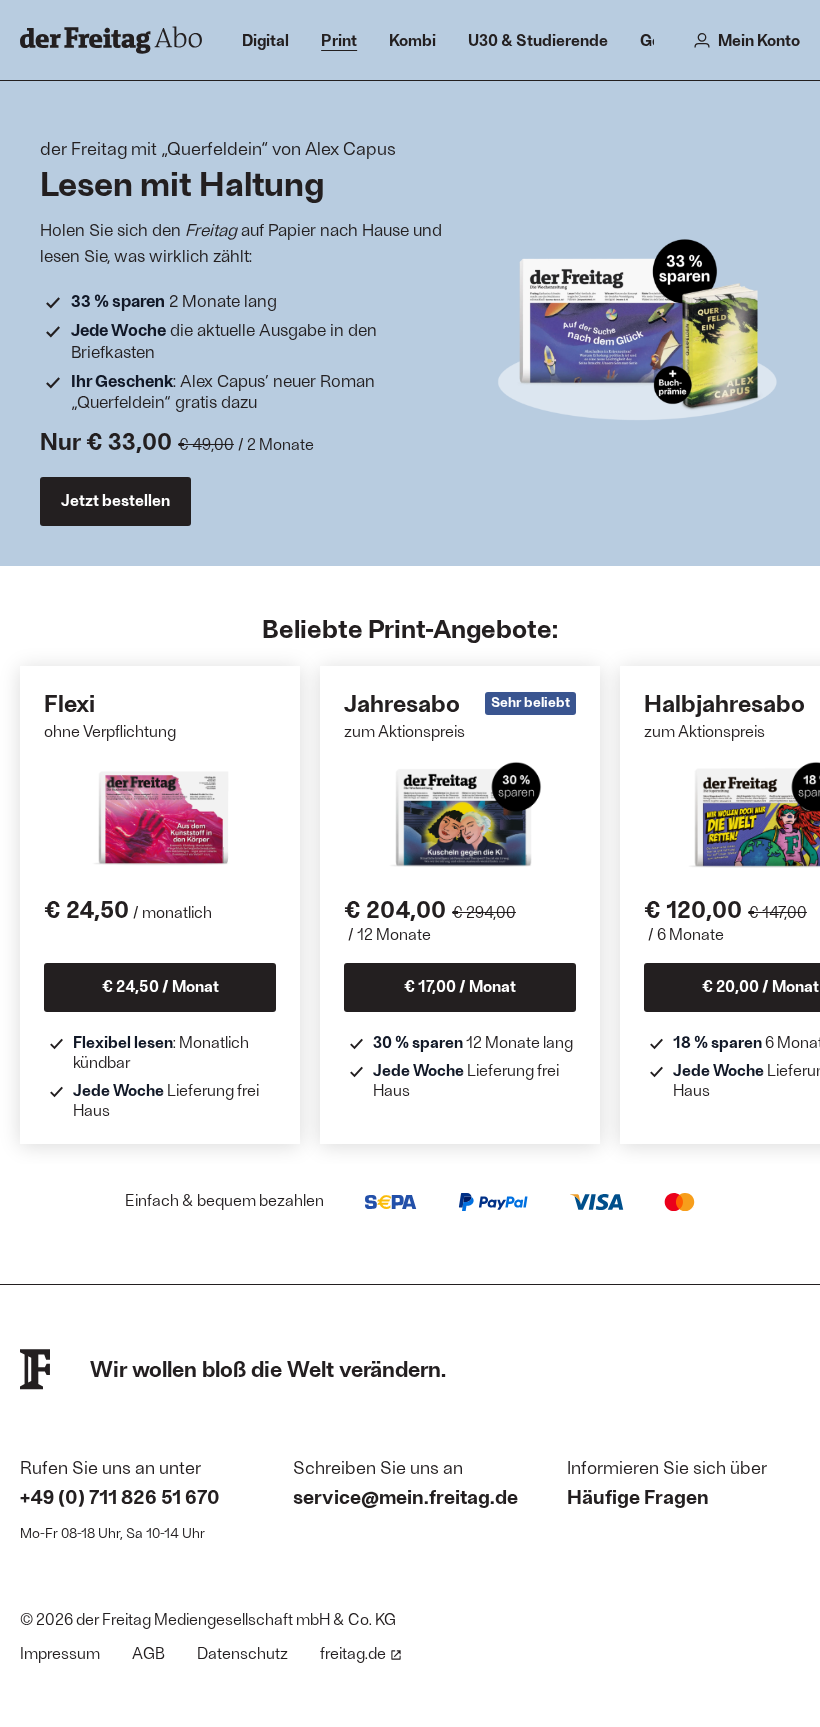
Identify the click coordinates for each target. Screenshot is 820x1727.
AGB (148, 1652)
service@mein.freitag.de (405, 1496)
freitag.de (353, 1652)
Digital (265, 39)
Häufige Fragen (638, 1496)
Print (339, 39)
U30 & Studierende (538, 39)
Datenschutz (242, 1652)
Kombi (412, 39)
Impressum (60, 1652)
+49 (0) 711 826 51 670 (120, 1496)
